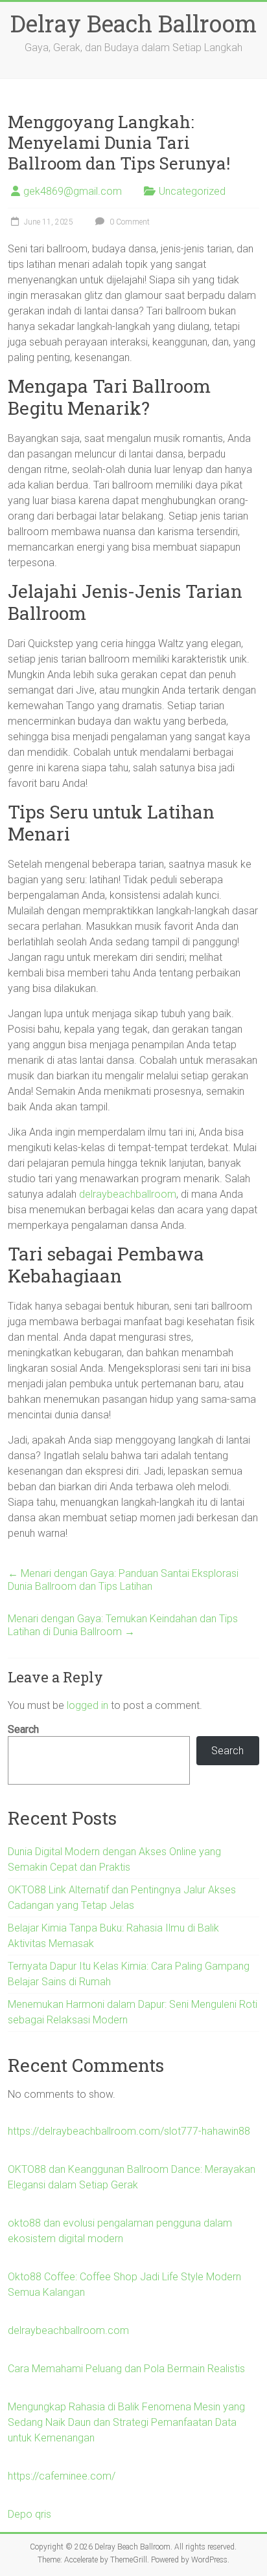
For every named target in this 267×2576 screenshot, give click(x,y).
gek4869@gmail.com (73, 191)
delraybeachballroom (128, 1194)
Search (23, 1729)
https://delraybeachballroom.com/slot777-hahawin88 (129, 2131)
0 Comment (129, 222)
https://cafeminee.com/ (62, 2476)
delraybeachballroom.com (68, 2330)
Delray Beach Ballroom (133, 23)
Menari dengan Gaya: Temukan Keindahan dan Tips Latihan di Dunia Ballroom (123, 1625)
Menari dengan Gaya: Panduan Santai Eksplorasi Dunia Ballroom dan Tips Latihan (123, 1580)
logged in (87, 1705)
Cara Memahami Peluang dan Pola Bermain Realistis (126, 2369)
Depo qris (29, 2514)
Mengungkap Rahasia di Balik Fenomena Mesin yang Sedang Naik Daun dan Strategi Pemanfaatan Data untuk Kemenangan (126, 2422)
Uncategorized (192, 191)
